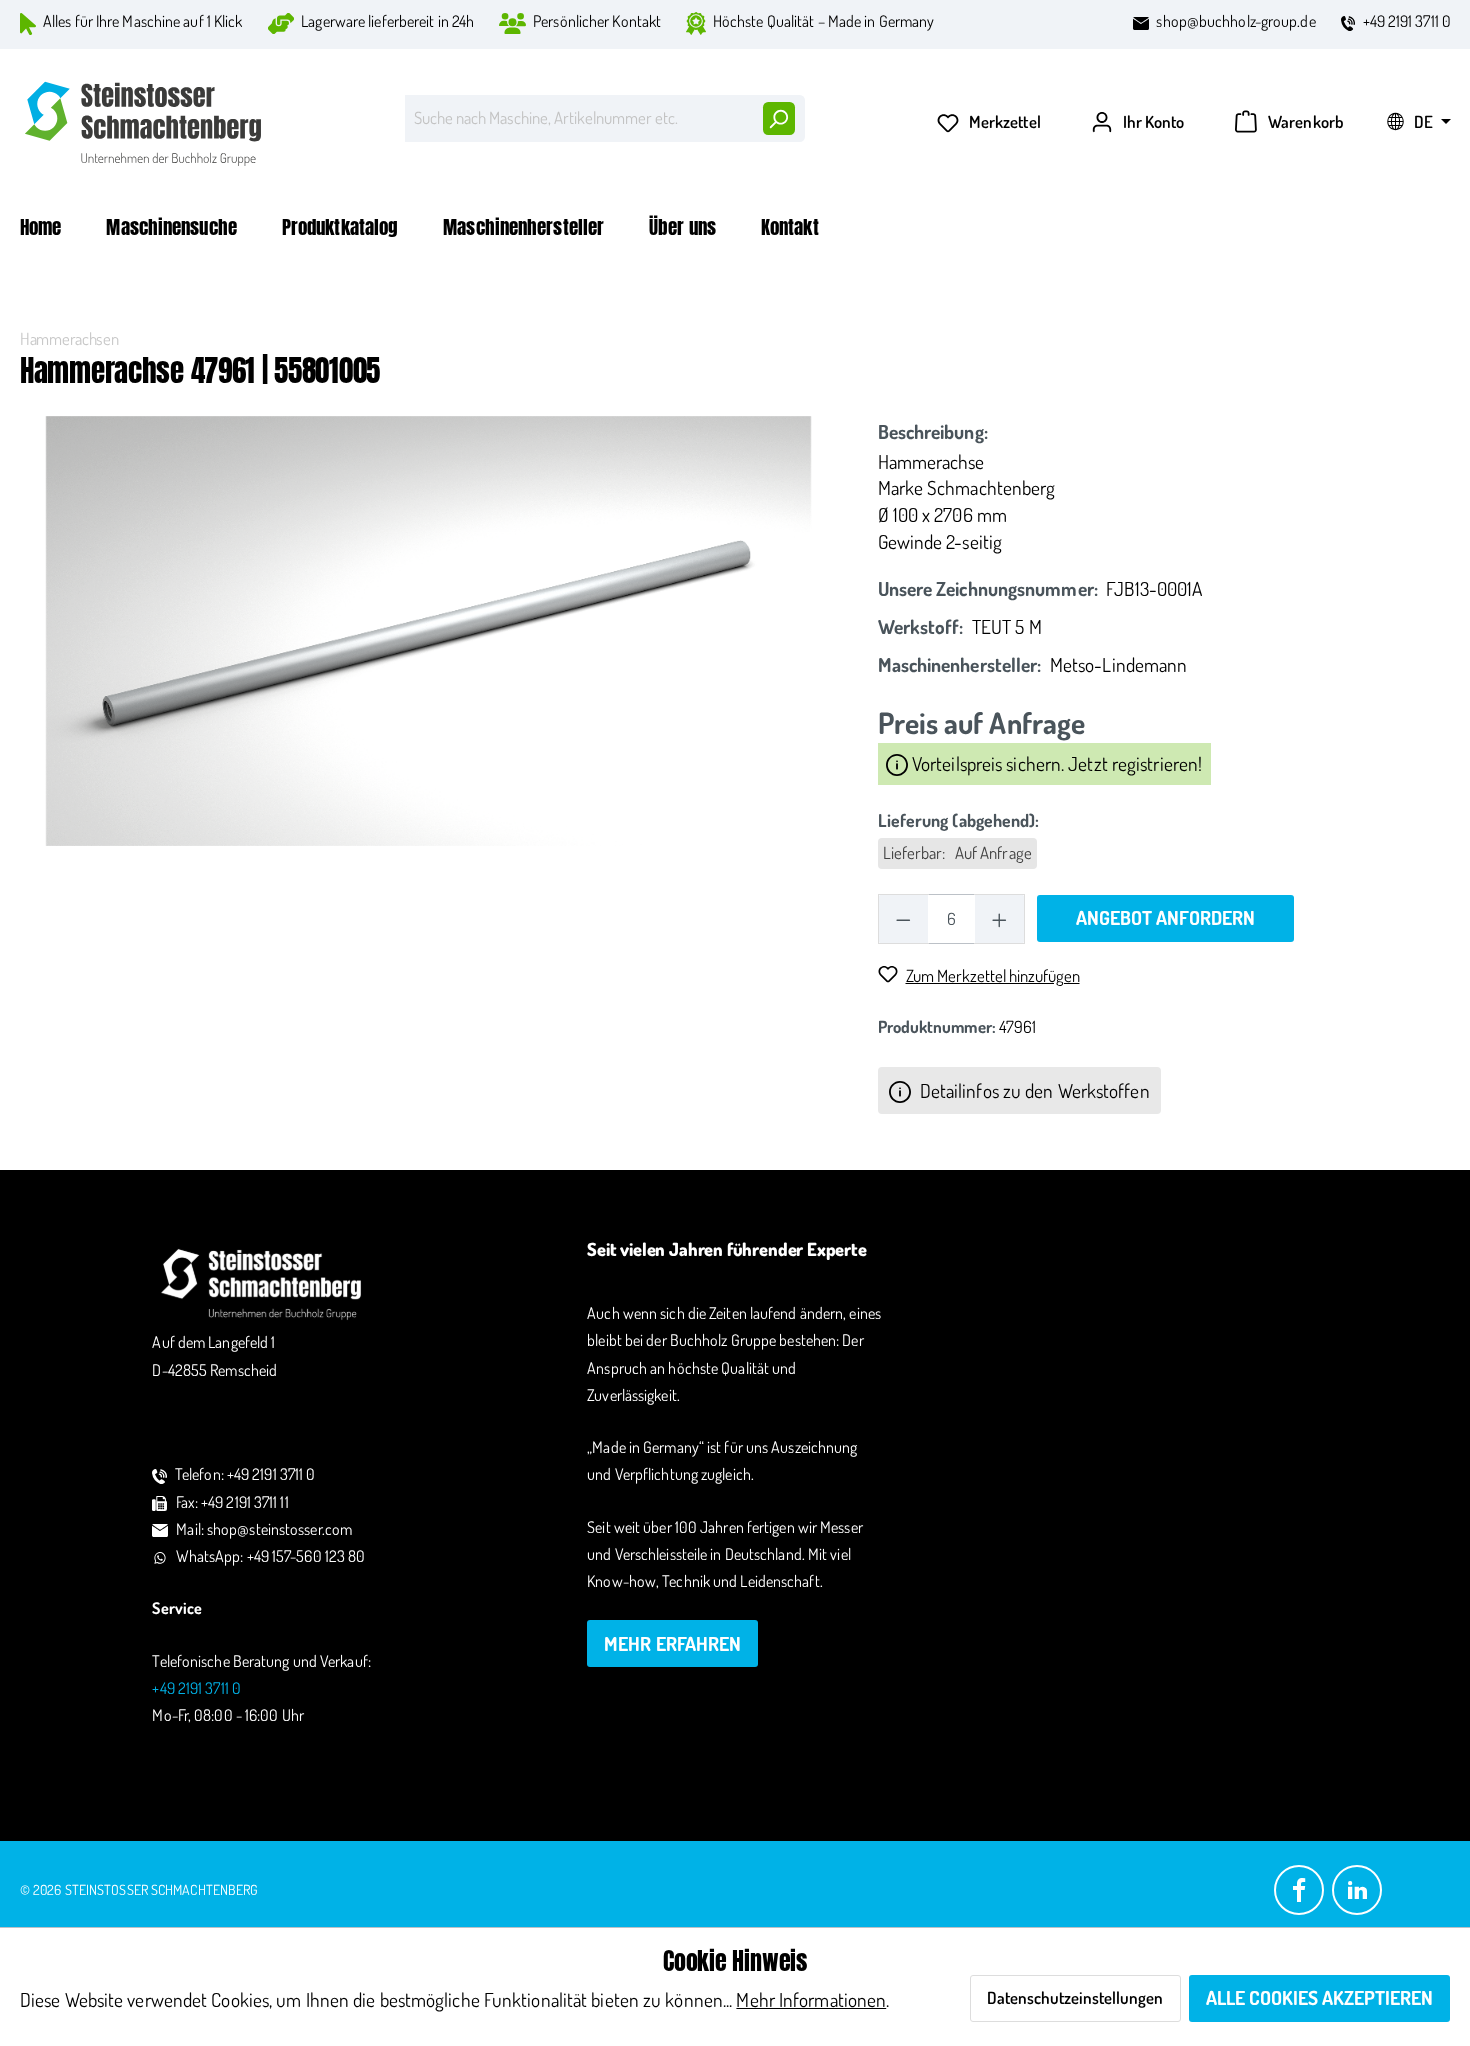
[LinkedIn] (1357, 1888)
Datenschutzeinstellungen (1075, 1997)
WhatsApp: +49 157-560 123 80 (271, 1556)
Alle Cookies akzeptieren (1319, 1997)
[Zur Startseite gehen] (145, 123)
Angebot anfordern (1165, 917)
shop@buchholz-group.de (1235, 21)
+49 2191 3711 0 (1407, 21)
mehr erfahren (672, 1643)
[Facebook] (1299, 1888)
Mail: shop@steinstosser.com (264, 1529)
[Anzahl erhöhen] (999, 918)
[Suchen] (778, 118)
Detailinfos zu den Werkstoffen (1033, 1090)
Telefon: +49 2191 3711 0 (245, 1474)
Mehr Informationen (811, 1999)
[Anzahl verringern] (903, 918)
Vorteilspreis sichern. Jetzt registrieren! (1055, 763)
